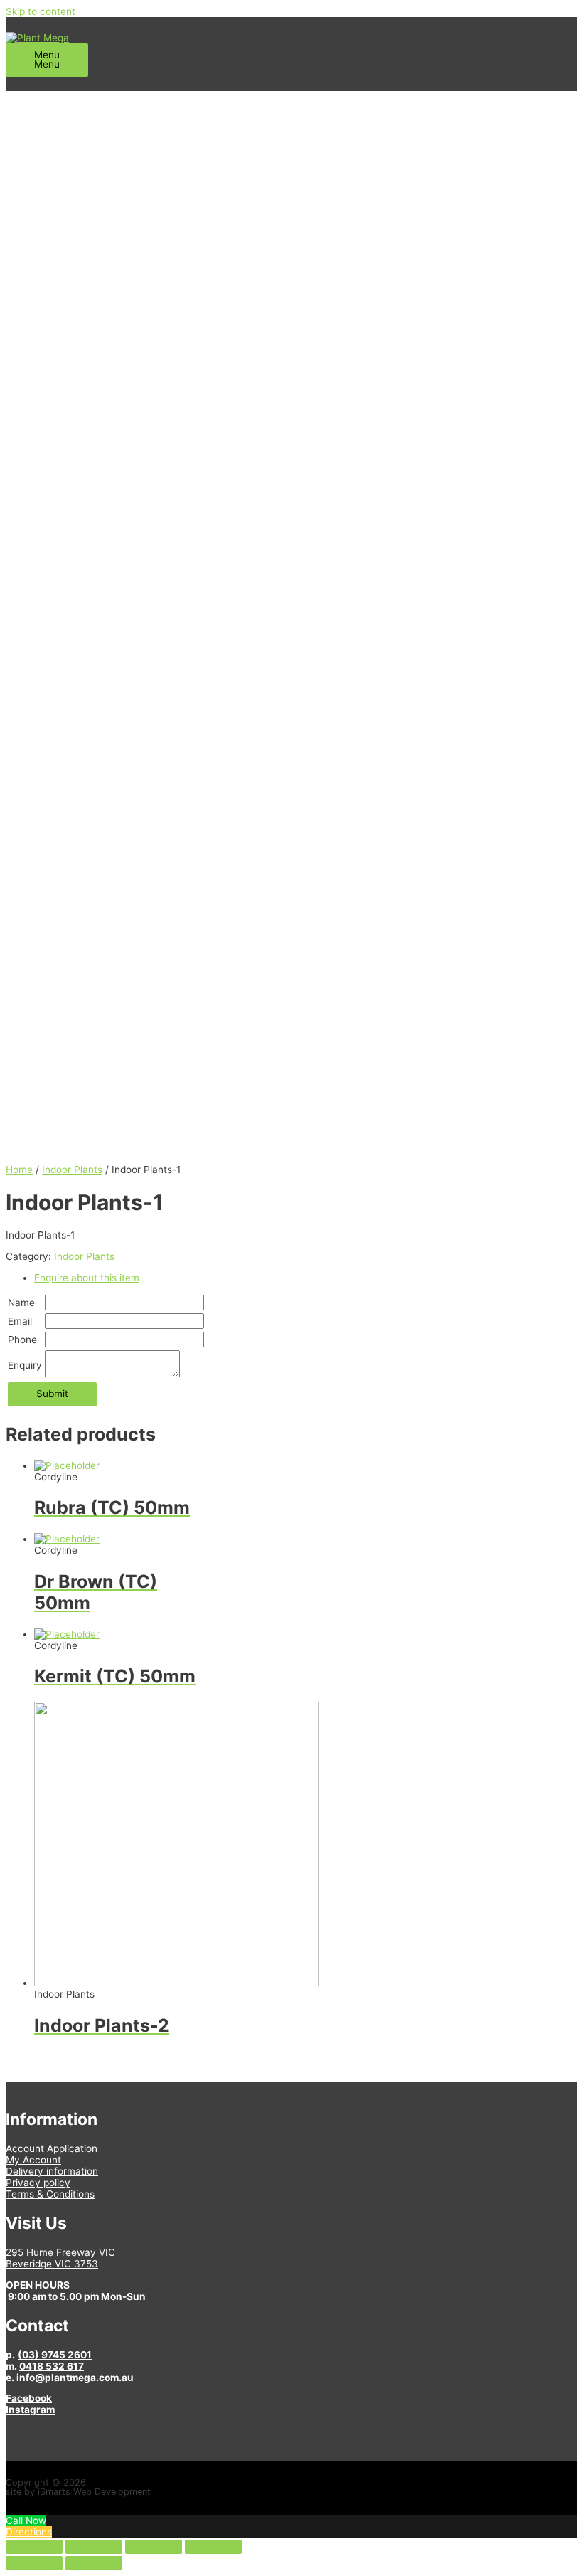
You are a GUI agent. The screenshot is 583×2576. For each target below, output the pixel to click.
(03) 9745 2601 (55, 2355)
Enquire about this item (87, 1278)
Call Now (26, 2521)
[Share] (94, 2547)
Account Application (52, 2148)
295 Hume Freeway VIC (60, 2252)
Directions (29, 2532)
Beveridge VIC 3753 (52, 2264)
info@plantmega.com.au (75, 2378)
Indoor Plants (72, 1170)
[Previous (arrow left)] (34, 2563)
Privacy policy (38, 2183)
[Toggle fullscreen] (154, 2547)
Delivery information (52, 2171)
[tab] (306, 1278)
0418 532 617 (52, 2366)
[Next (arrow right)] (94, 2563)
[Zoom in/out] (213, 2547)
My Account (33, 2160)
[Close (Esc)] (34, 2547)
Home (19, 1170)
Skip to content (41, 11)
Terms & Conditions (50, 2194)
